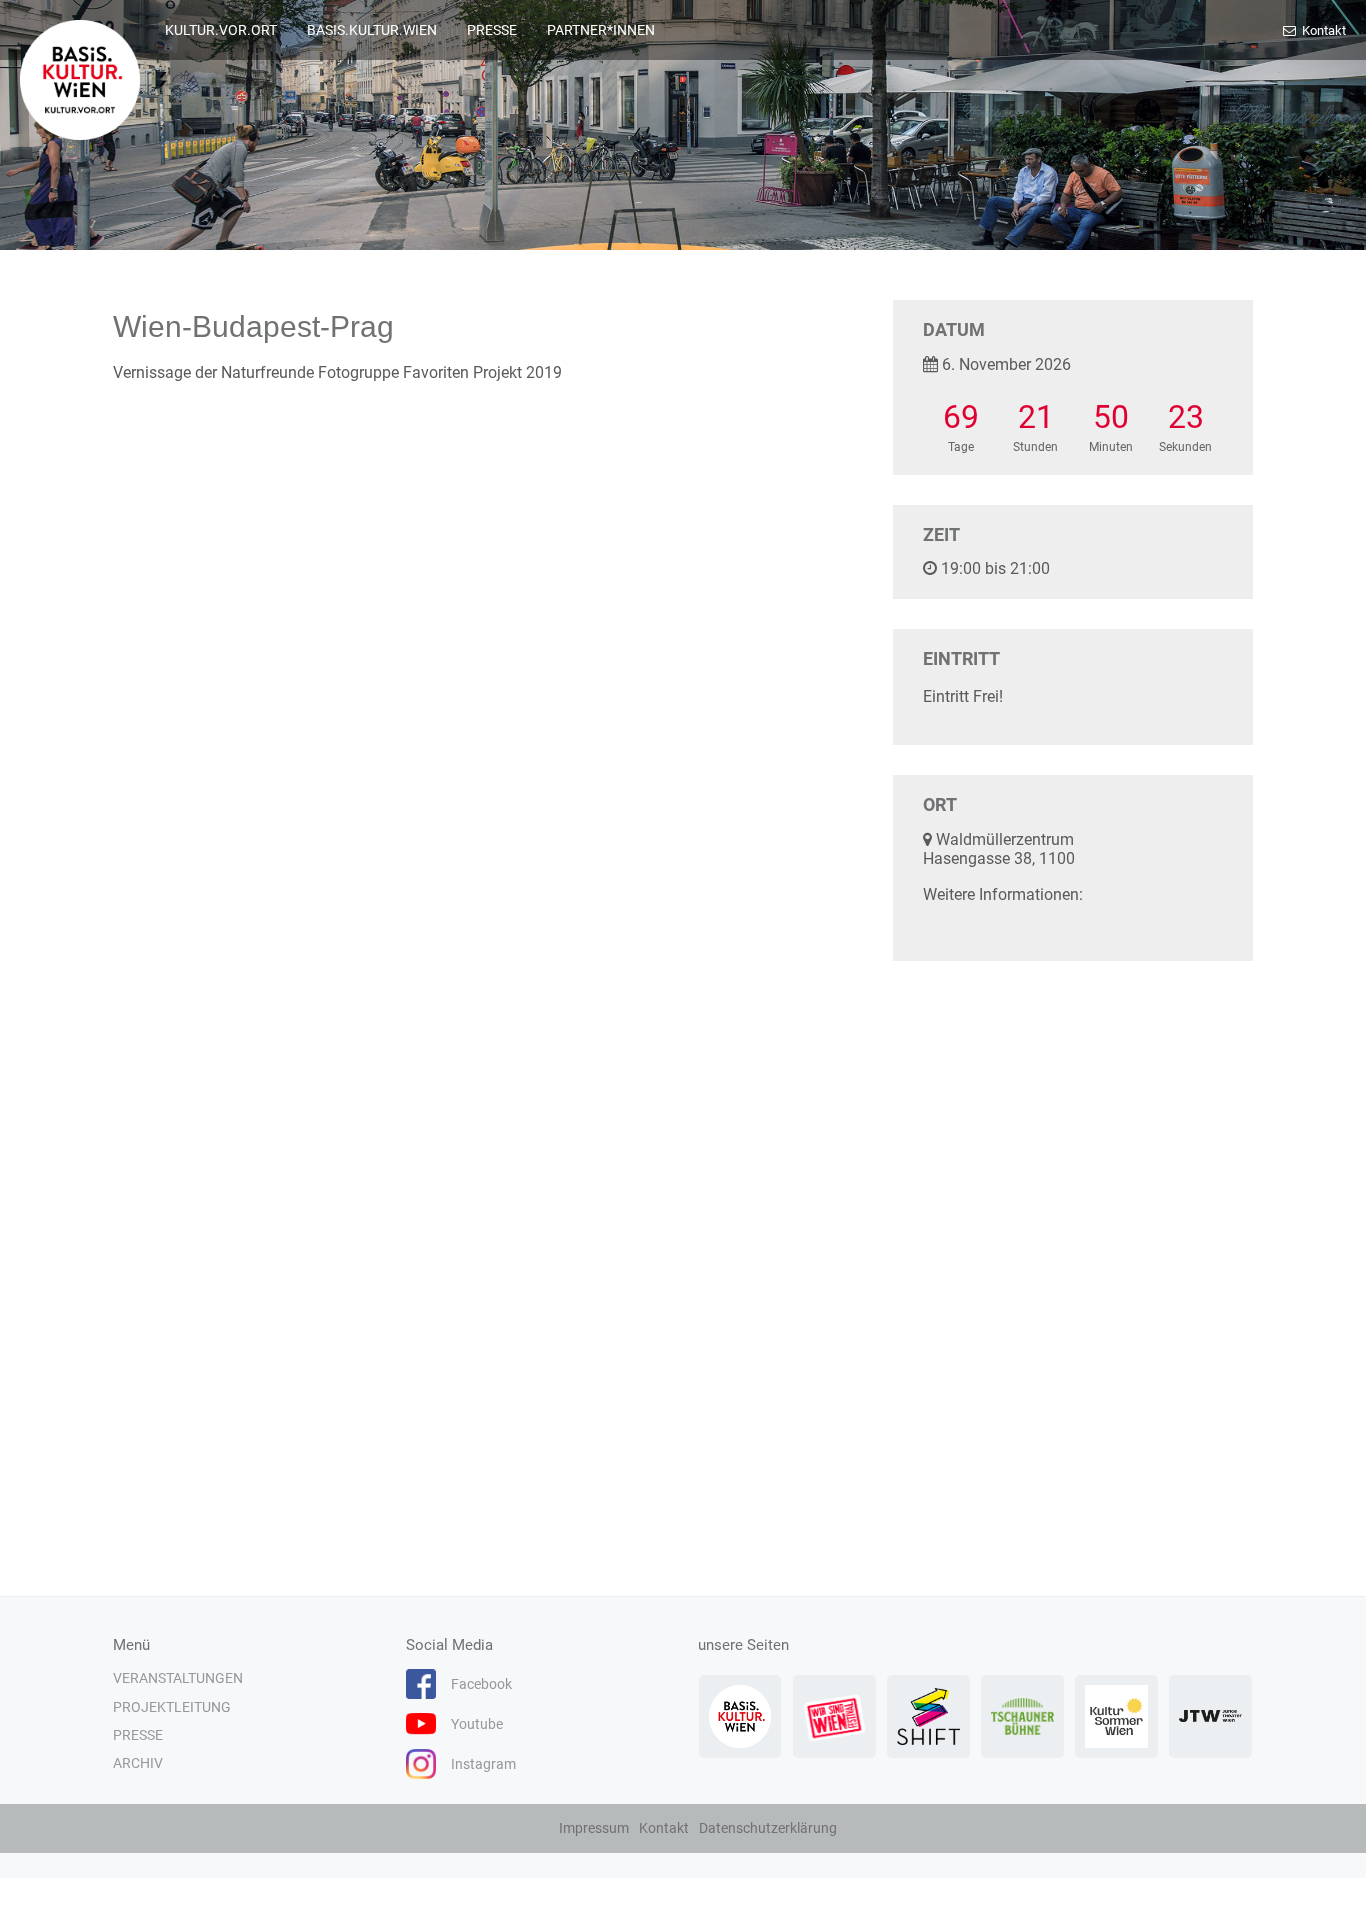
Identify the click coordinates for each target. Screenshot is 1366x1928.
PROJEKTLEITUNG (172, 1707)
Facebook (481, 1684)
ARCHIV (138, 1763)
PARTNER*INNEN (601, 30)
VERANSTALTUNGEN (178, 1678)
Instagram (483, 1764)
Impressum (594, 1828)
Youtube (477, 1724)
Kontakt (1322, 30)
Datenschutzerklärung (768, 1828)
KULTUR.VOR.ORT (221, 30)
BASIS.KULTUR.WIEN (372, 30)
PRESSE (492, 30)
